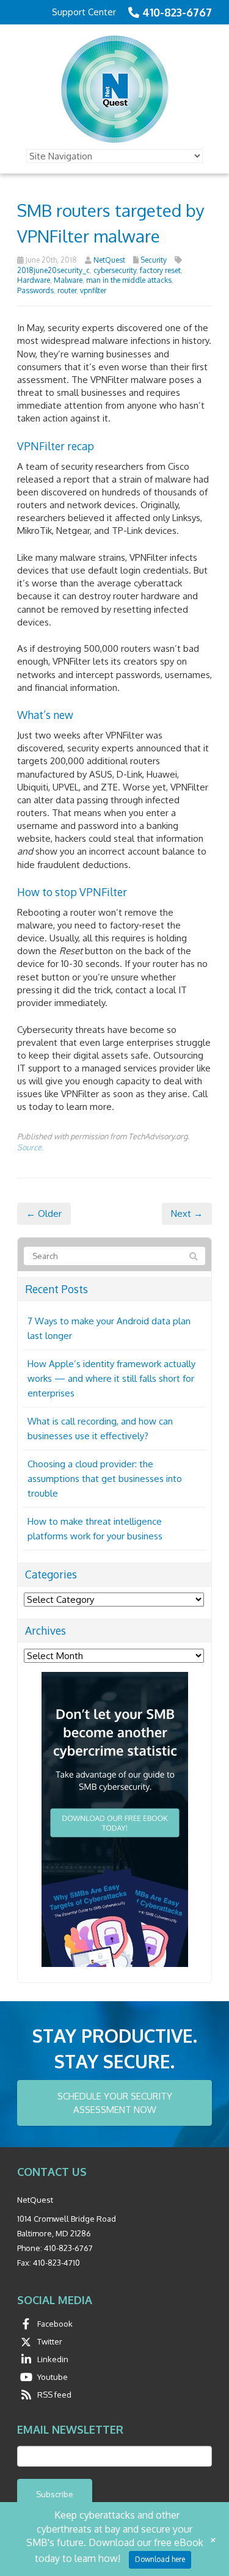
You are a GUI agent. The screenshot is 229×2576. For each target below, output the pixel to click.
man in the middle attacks (129, 280)
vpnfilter (93, 290)
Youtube (53, 2377)
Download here (160, 2559)
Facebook (55, 2324)
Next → (187, 1213)
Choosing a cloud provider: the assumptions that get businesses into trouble (105, 1479)
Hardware (34, 280)
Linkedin (53, 2359)
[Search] (194, 1257)
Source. (30, 1147)
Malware (68, 280)
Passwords (35, 290)
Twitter (50, 2341)
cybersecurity (115, 270)
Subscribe (55, 2494)
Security (154, 260)
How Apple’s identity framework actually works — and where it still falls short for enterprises (111, 1378)
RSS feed (54, 2395)
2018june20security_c (53, 270)
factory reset (160, 270)
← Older (44, 1213)
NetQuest (109, 260)
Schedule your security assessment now (115, 2103)
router (67, 290)
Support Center (84, 12)
